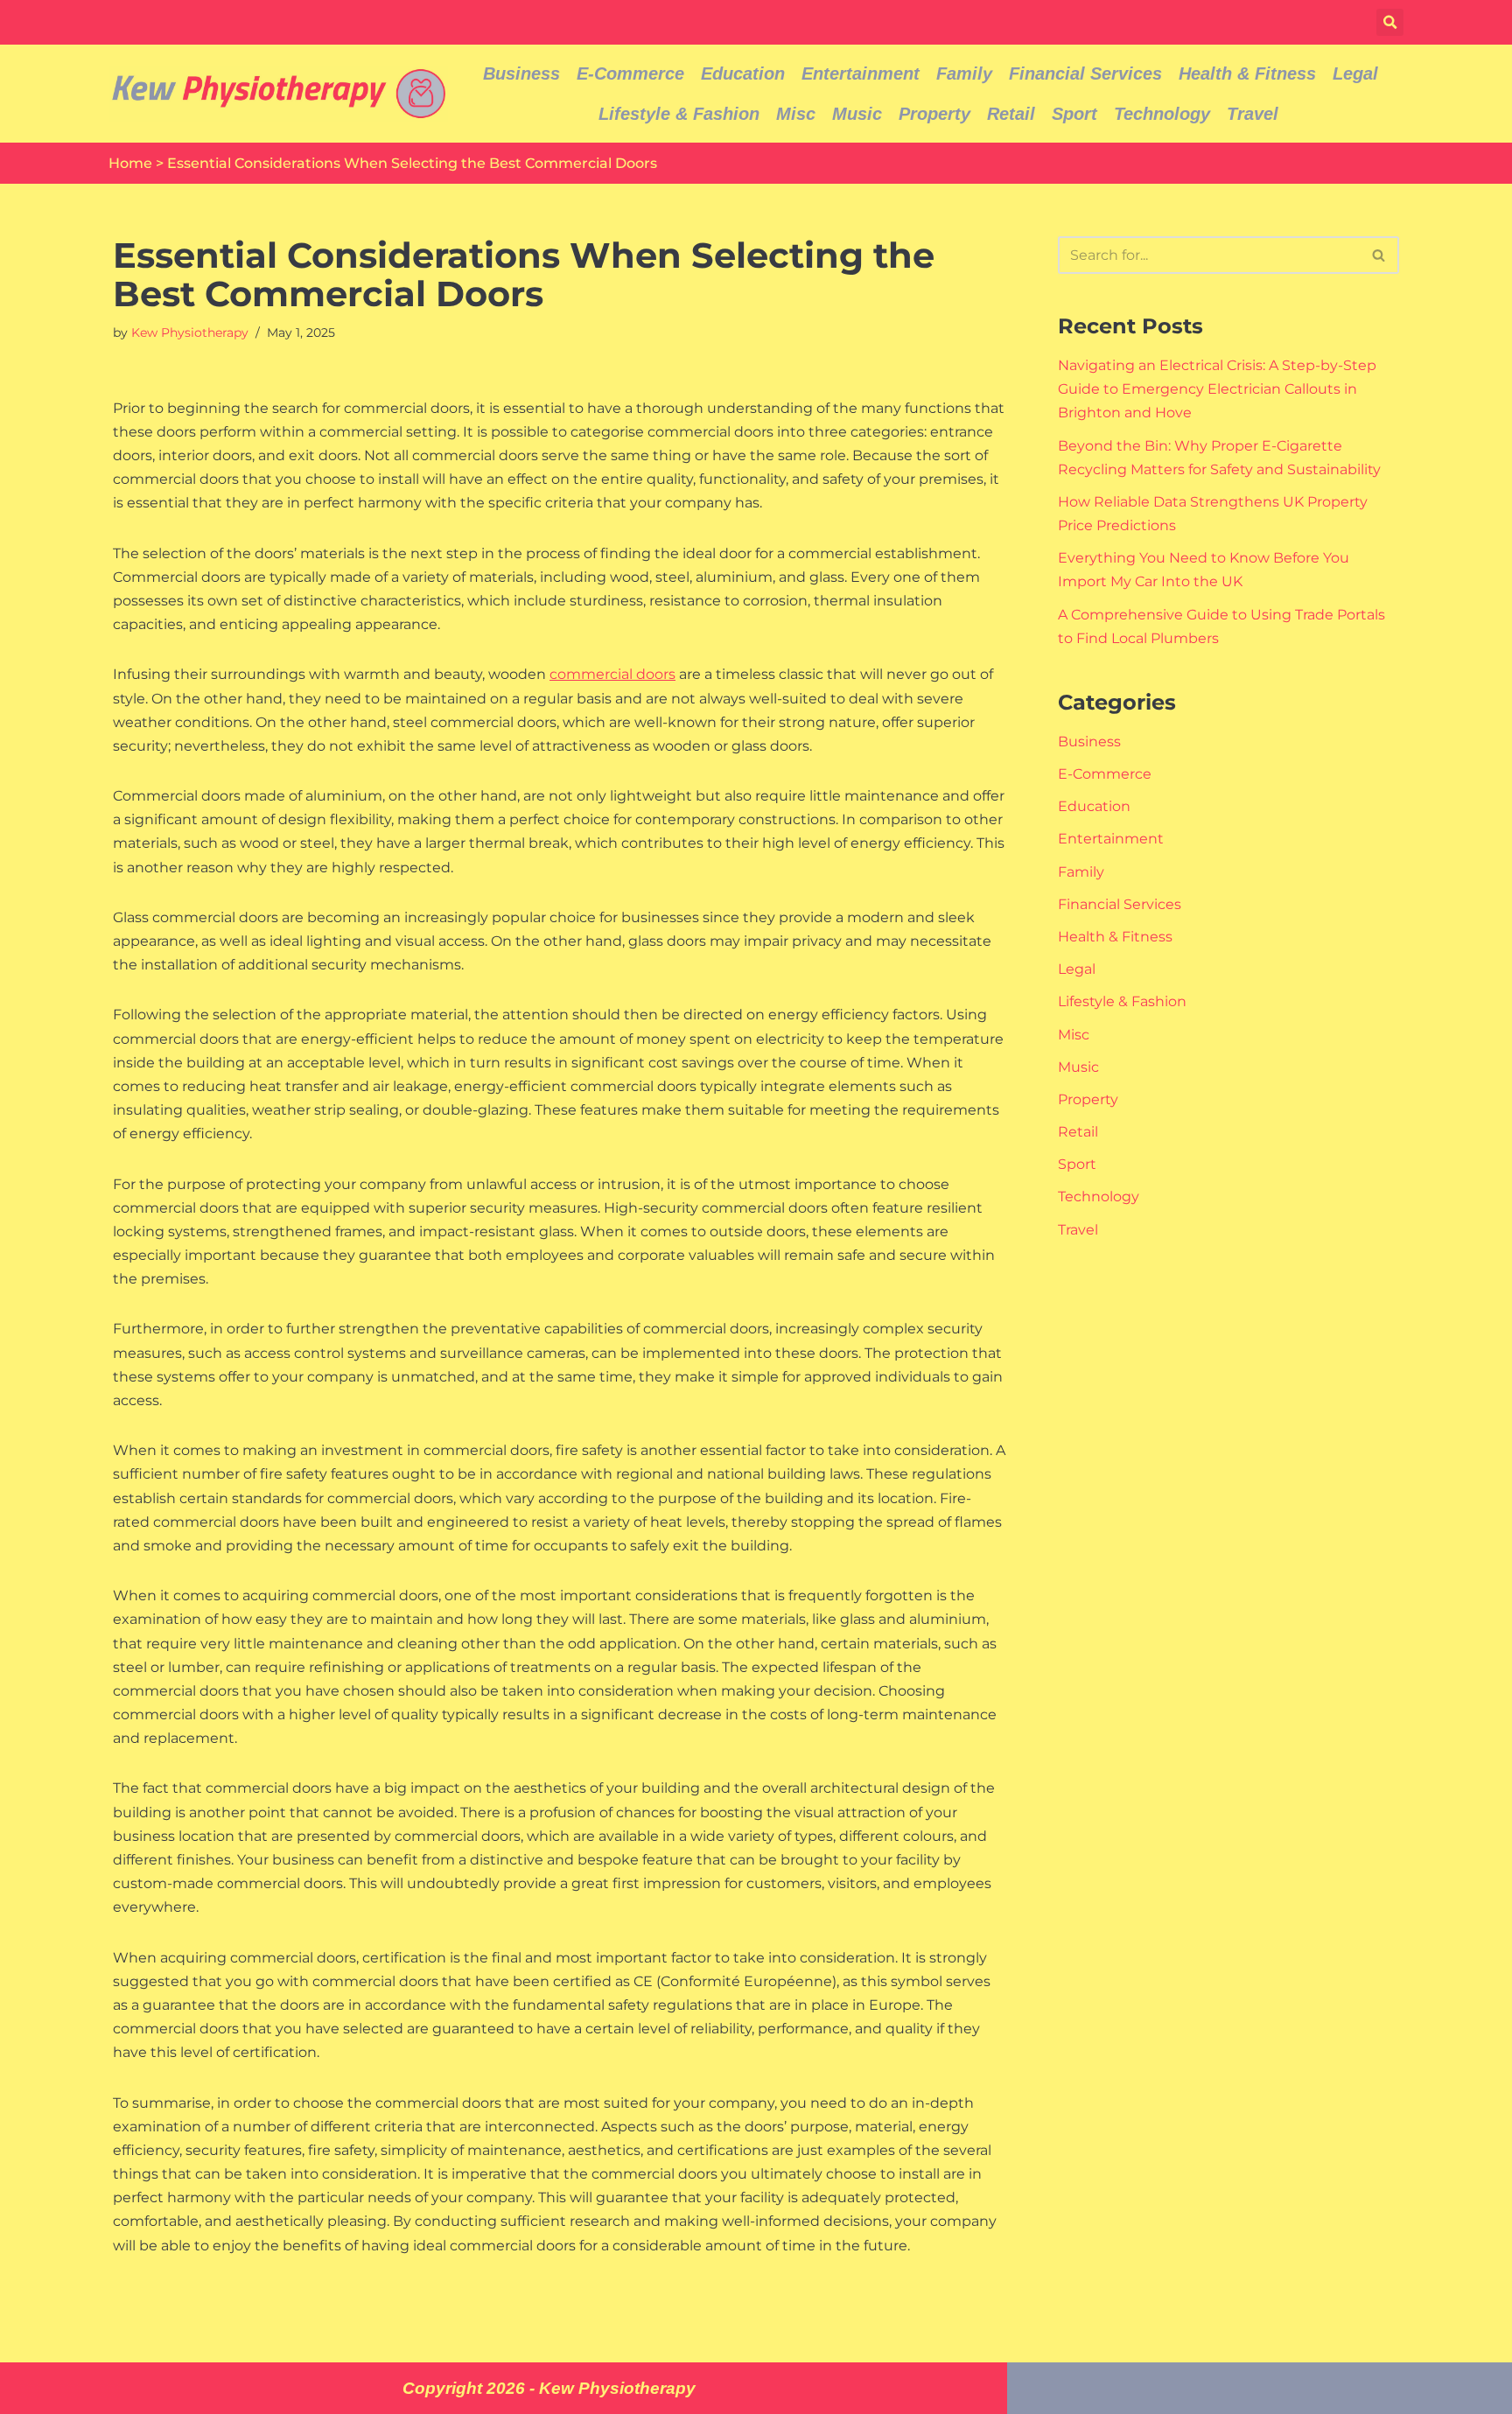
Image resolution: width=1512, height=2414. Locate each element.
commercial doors (612, 674)
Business (521, 73)
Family (964, 73)
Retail (1011, 114)
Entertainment (861, 73)
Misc (796, 114)
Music (857, 114)
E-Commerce (630, 73)
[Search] (1379, 255)
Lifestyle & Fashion (679, 114)
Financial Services (1085, 73)
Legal (1355, 73)
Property (934, 114)
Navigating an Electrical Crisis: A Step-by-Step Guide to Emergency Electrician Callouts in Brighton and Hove (1217, 389)
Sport (1074, 114)
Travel (1253, 114)
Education (743, 73)
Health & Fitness (1247, 73)
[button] (1390, 22)
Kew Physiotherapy (190, 332)
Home (130, 163)
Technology (1162, 114)
